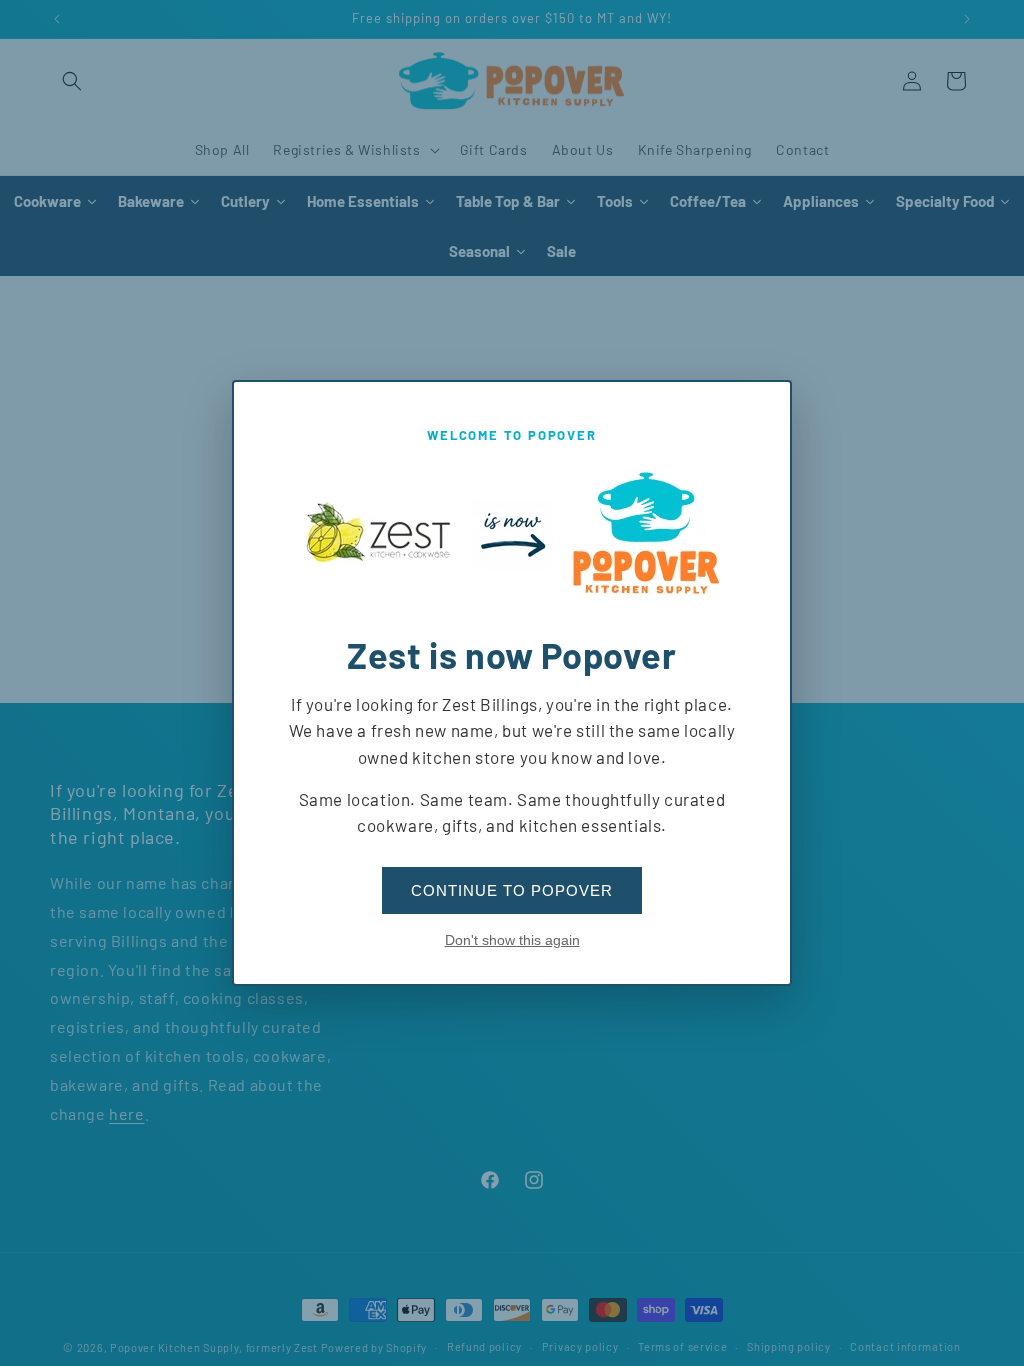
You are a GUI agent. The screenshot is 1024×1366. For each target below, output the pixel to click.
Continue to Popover (512, 890)
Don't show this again (512, 940)
